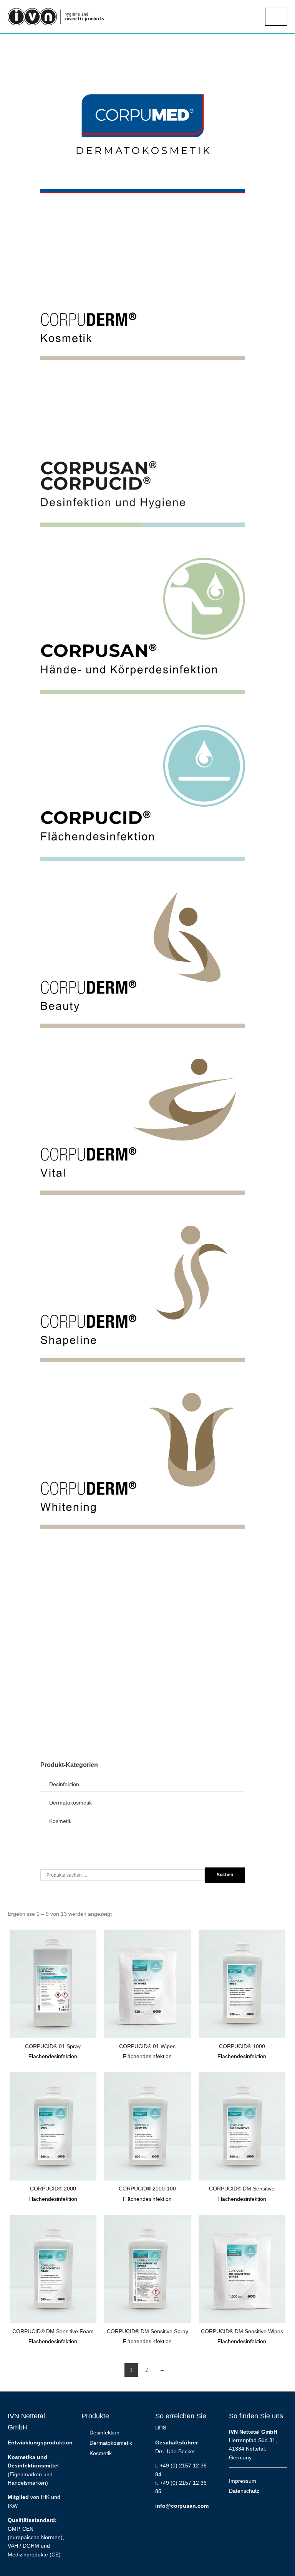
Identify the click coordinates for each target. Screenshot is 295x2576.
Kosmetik (60, 1821)
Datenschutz (244, 2491)
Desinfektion (64, 1784)
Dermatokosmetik (70, 1803)
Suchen (225, 1875)
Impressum (243, 2481)
